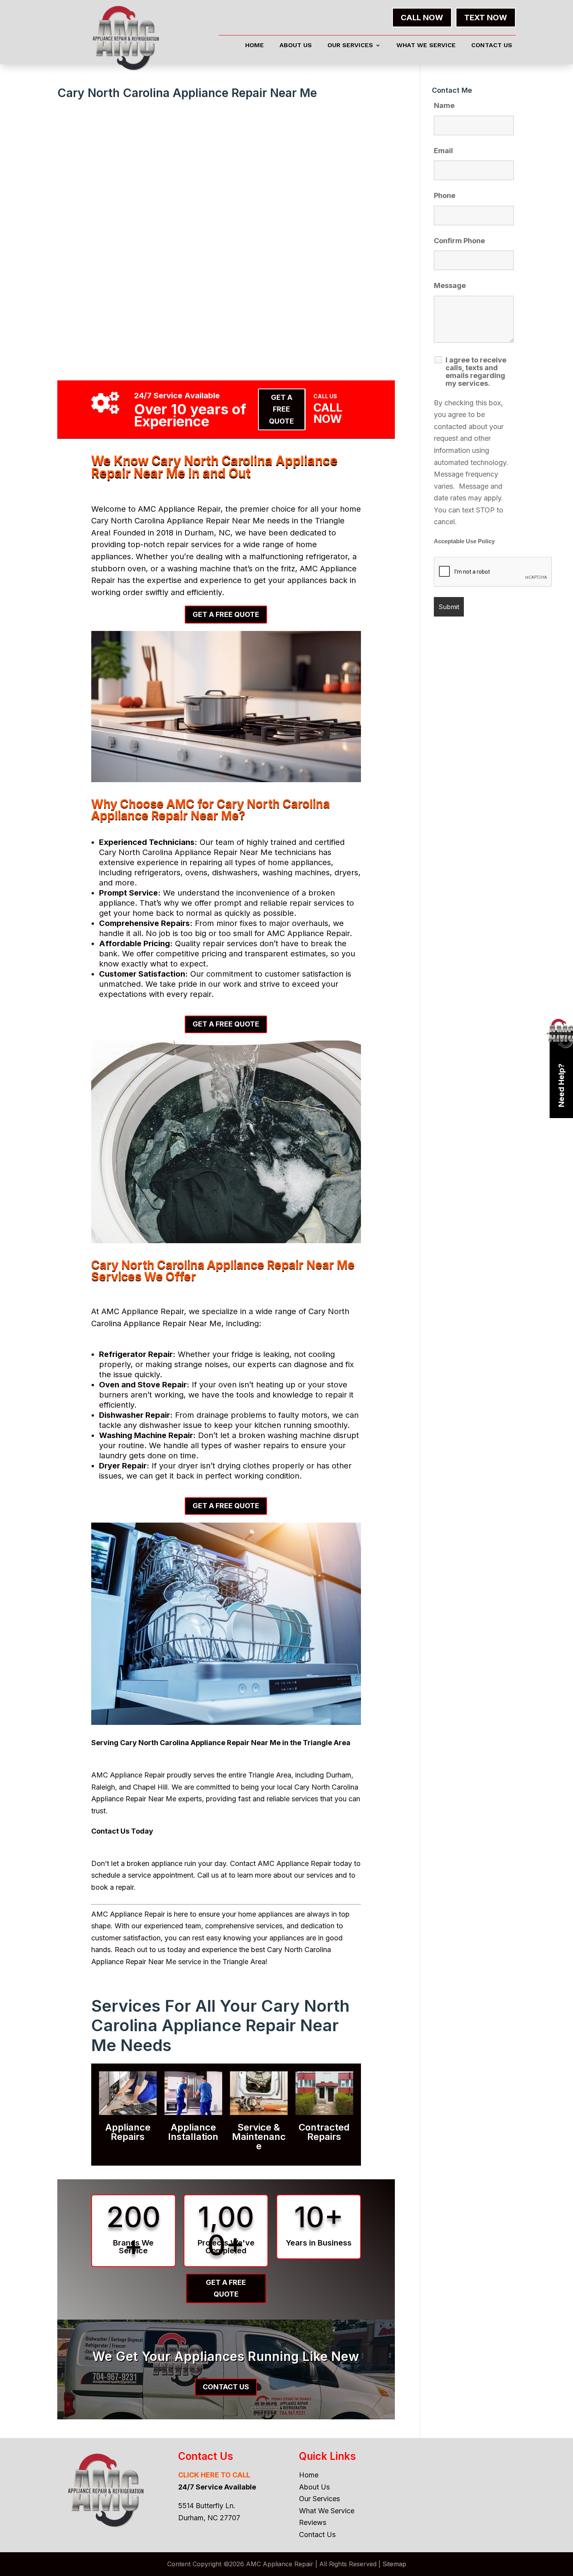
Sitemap (394, 2564)
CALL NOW (422, 18)
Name (444, 105)
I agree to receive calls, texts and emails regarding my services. (476, 372)
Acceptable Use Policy (464, 541)
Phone (445, 195)
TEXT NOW (486, 18)
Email (443, 151)
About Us (296, 46)
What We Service (426, 46)
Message (450, 285)
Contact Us (492, 46)
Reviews (313, 2522)
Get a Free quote (281, 409)
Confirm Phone (459, 241)
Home (255, 46)
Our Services (350, 46)
